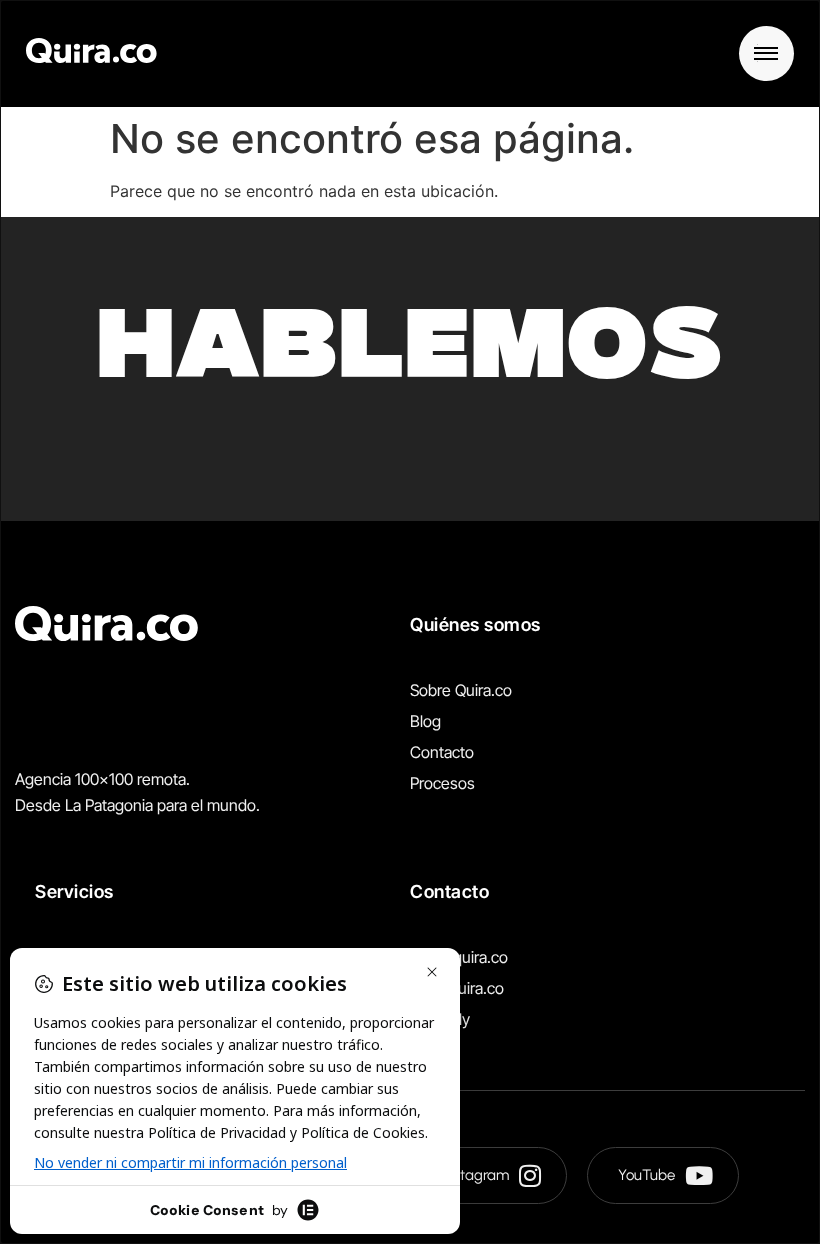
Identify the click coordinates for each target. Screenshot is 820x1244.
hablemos (410, 354)
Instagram (476, 1175)
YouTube (646, 1175)
